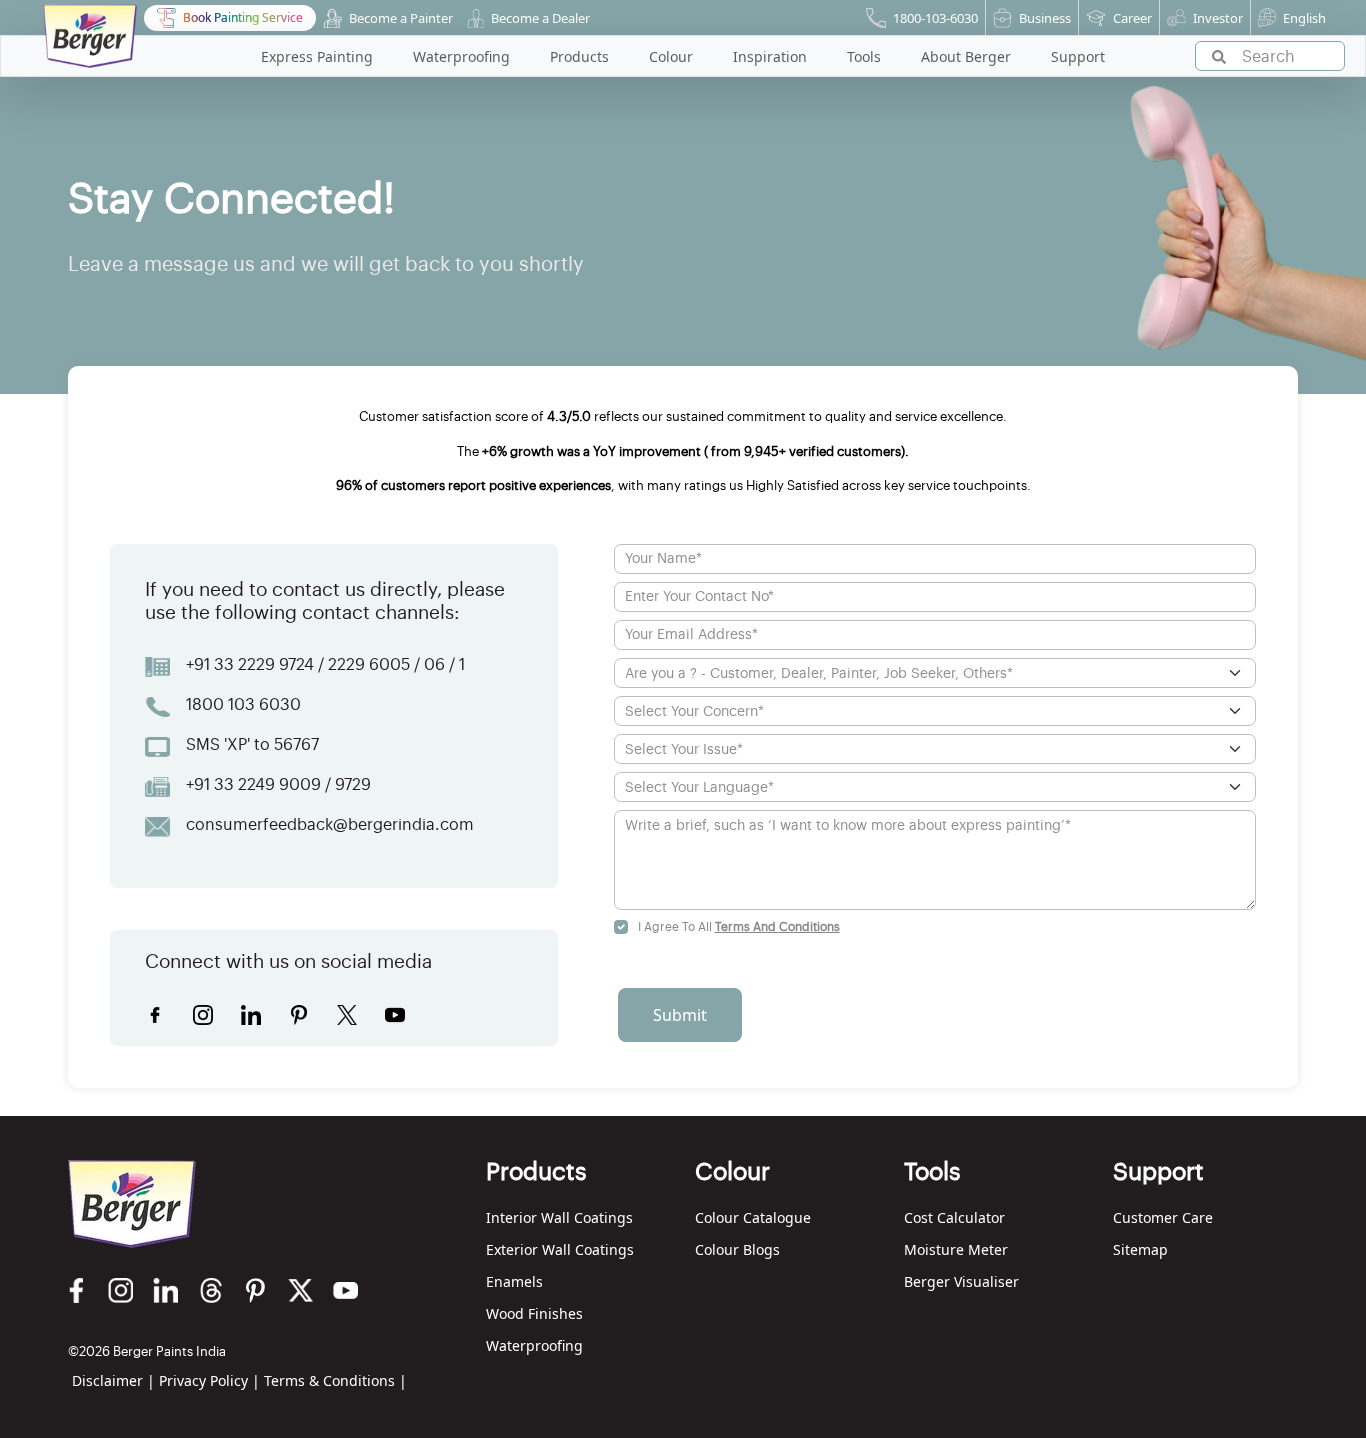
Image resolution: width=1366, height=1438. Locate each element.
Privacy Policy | (209, 1380)
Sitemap (1140, 1249)
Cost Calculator (954, 1217)
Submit (680, 1015)
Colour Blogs (737, 1249)
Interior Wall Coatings (559, 1217)
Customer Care (1163, 1217)
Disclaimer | (113, 1380)
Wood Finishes (534, 1313)
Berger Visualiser (961, 1281)
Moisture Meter (956, 1249)
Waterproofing (534, 1345)
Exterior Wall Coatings (560, 1249)
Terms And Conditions (777, 927)
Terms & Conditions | (335, 1380)
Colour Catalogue (753, 1217)
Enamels (514, 1281)
